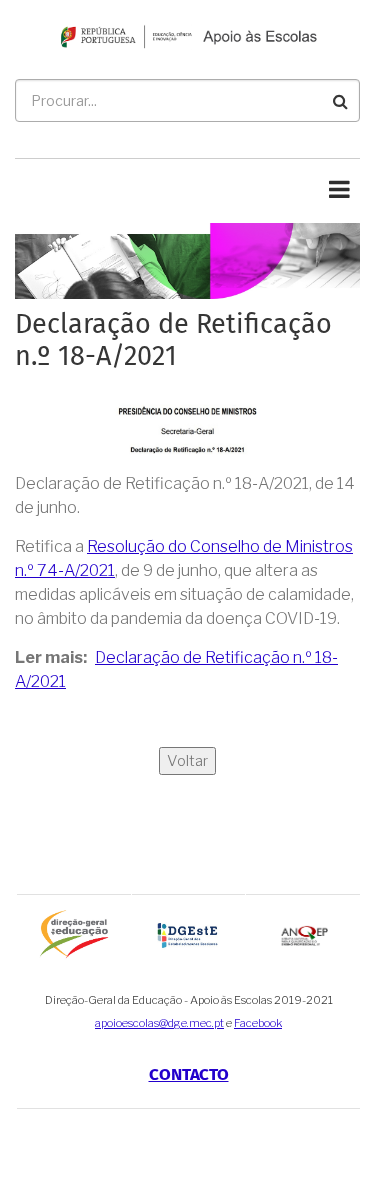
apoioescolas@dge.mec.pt (159, 1023)
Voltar (187, 761)
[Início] (187, 35)
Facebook (258, 1023)
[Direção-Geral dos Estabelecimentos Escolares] (189, 934)
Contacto (189, 1075)
